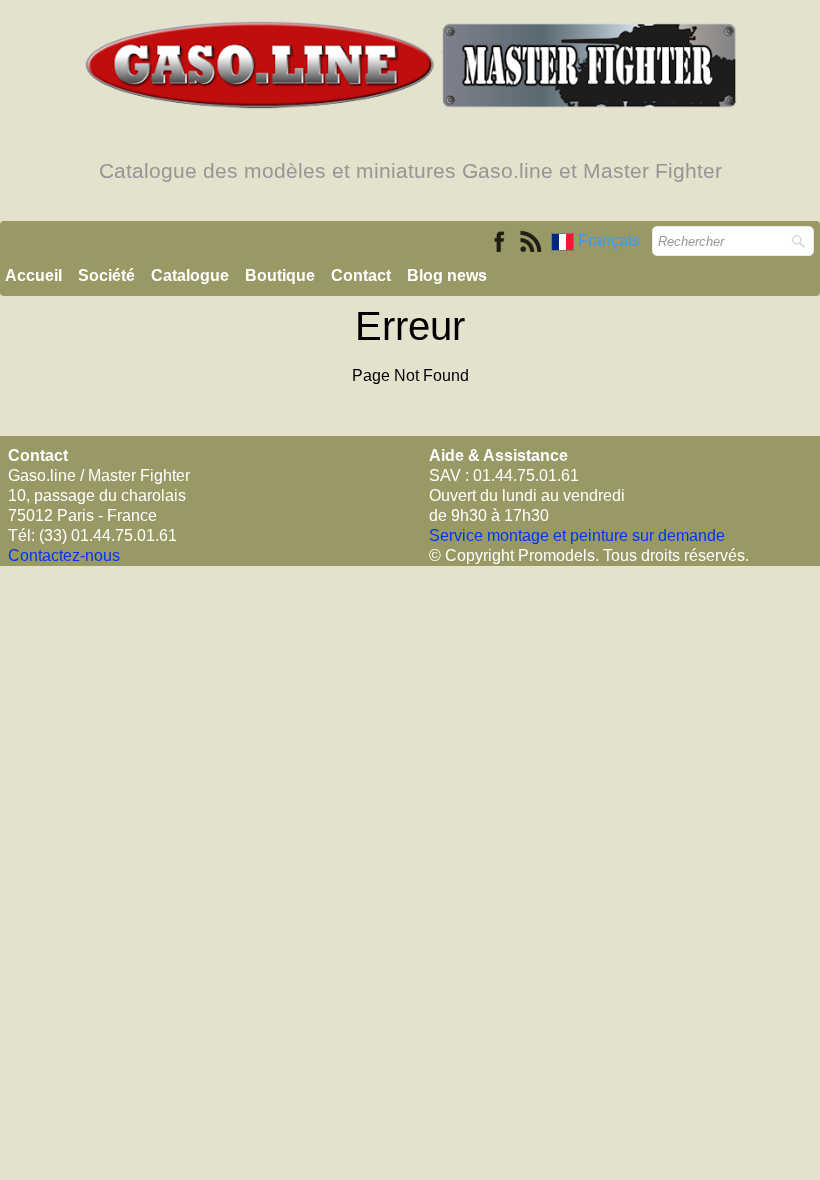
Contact (361, 275)
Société (106, 275)
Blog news (447, 275)
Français (611, 240)
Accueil (33, 275)
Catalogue (190, 275)
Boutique (280, 275)
